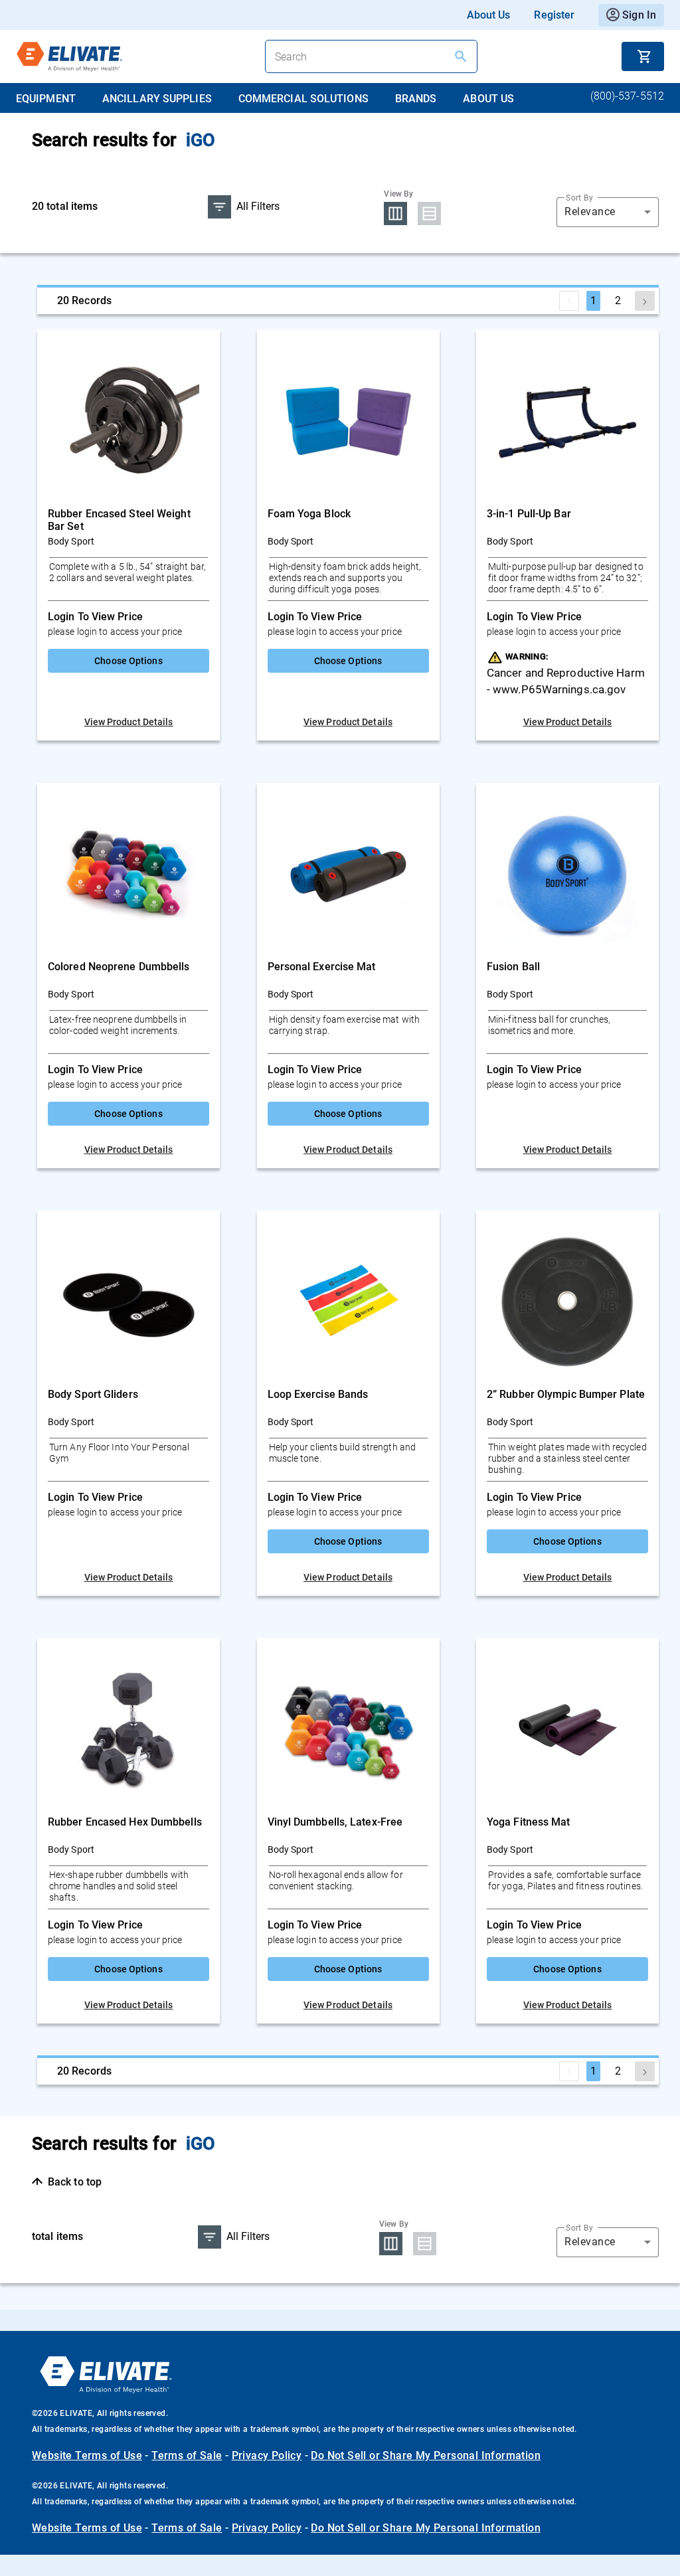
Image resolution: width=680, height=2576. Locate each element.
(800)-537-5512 (627, 96)
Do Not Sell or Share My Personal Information (426, 2455)
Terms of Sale (187, 2455)
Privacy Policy (267, 2455)
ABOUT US (488, 99)
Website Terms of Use (87, 2455)
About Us (489, 15)
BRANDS (416, 99)
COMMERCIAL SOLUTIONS (303, 99)
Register (554, 15)
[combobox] (608, 212)
